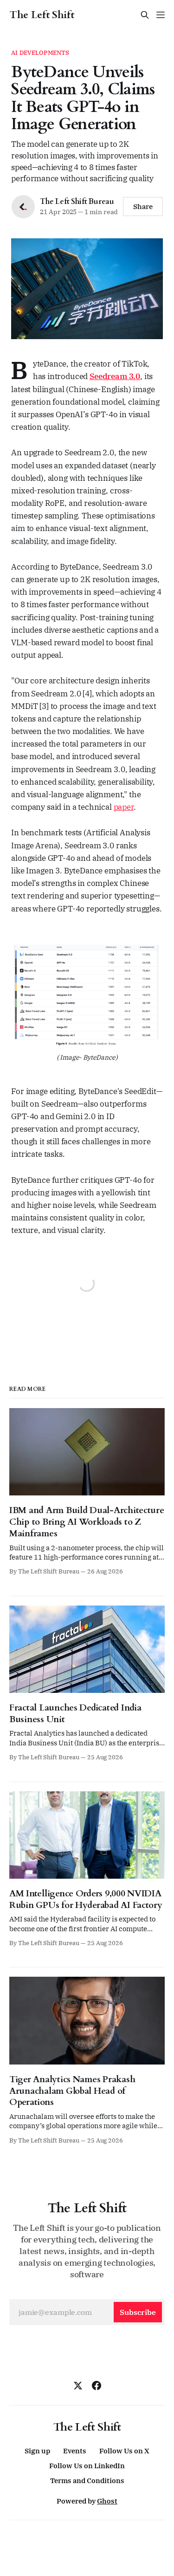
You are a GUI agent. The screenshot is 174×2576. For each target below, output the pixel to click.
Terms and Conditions (87, 2481)
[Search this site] (145, 15)
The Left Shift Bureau (77, 202)
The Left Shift (42, 15)
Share (143, 206)
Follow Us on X (124, 2451)
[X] (78, 2386)
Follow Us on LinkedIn (87, 2466)
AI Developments (40, 53)
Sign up (37, 2451)
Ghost (107, 2501)
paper (124, 807)
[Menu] (161, 15)
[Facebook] (97, 2386)
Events (75, 2451)
